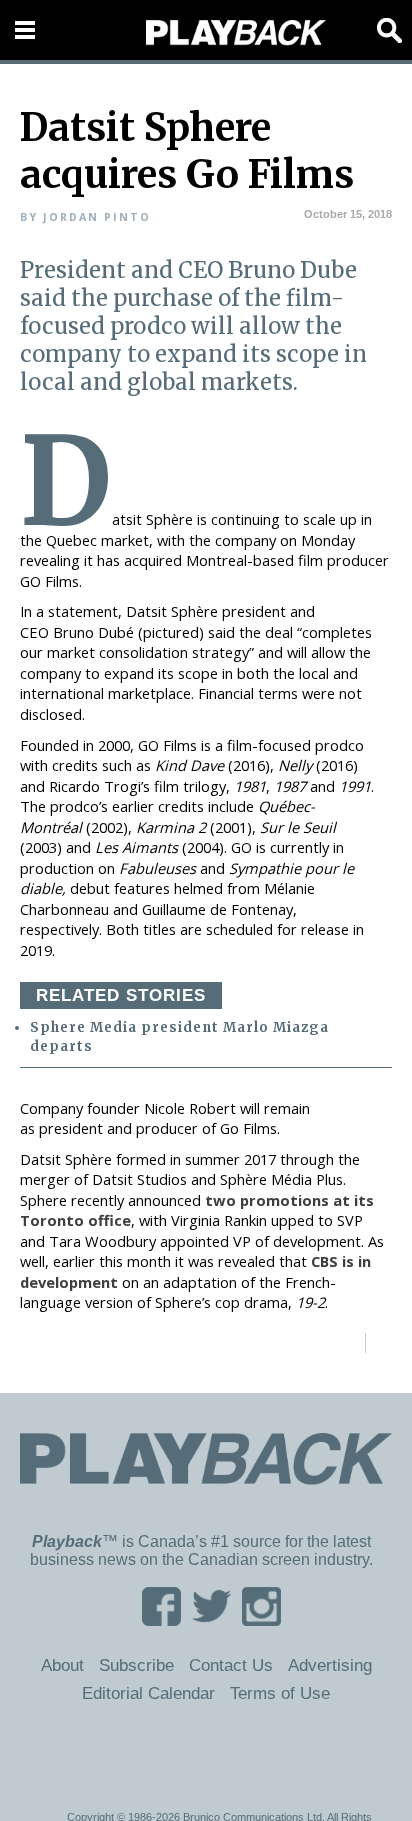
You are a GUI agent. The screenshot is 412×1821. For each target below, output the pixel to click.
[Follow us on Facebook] (161, 1619)
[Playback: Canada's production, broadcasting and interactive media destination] (236, 33)
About (62, 1665)
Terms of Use (280, 1693)
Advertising (330, 1665)
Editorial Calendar (148, 1693)
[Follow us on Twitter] (211, 1619)
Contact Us (231, 1665)
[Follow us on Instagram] (261, 1619)
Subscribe (136, 1665)
